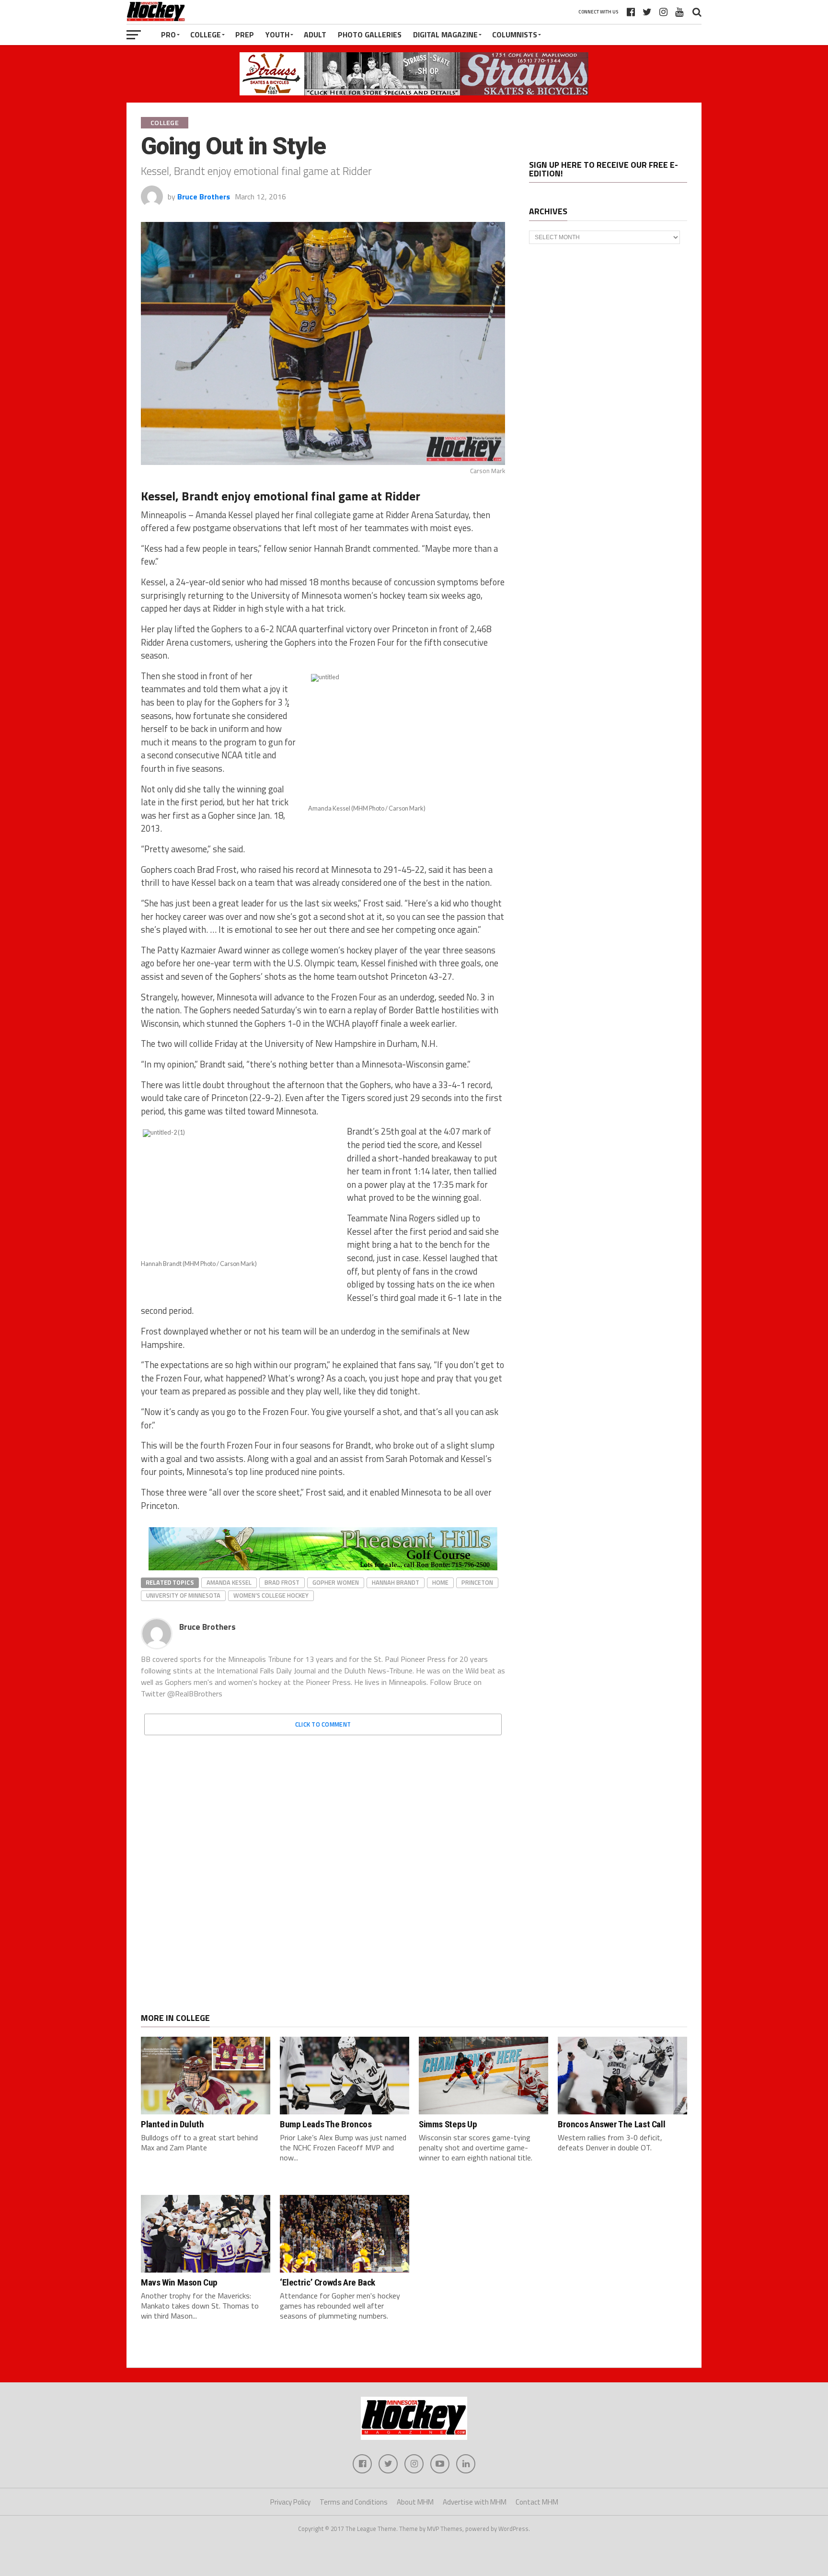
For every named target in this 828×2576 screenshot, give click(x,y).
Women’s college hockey (271, 1595)
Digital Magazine (445, 35)
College (206, 35)
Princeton (477, 1582)
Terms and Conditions (354, 2502)
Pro (168, 35)
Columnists (515, 35)
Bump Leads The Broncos (326, 2124)
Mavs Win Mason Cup (179, 2282)
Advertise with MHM (475, 2502)
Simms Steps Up (448, 2124)
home (440, 1582)
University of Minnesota (183, 1595)
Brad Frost (282, 1582)
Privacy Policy (290, 2502)
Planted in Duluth (172, 2124)
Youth (277, 35)
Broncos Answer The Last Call (611, 2124)
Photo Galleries (370, 35)
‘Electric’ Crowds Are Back (328, 2282)
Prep (245, 35)
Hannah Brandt (396, 1582)
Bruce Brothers (204, 197)
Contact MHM (537, 2502)
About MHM (415, 2502)
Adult (315, 35)
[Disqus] (323, 1863)
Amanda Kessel (229, 1582)
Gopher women (336, 1582)
